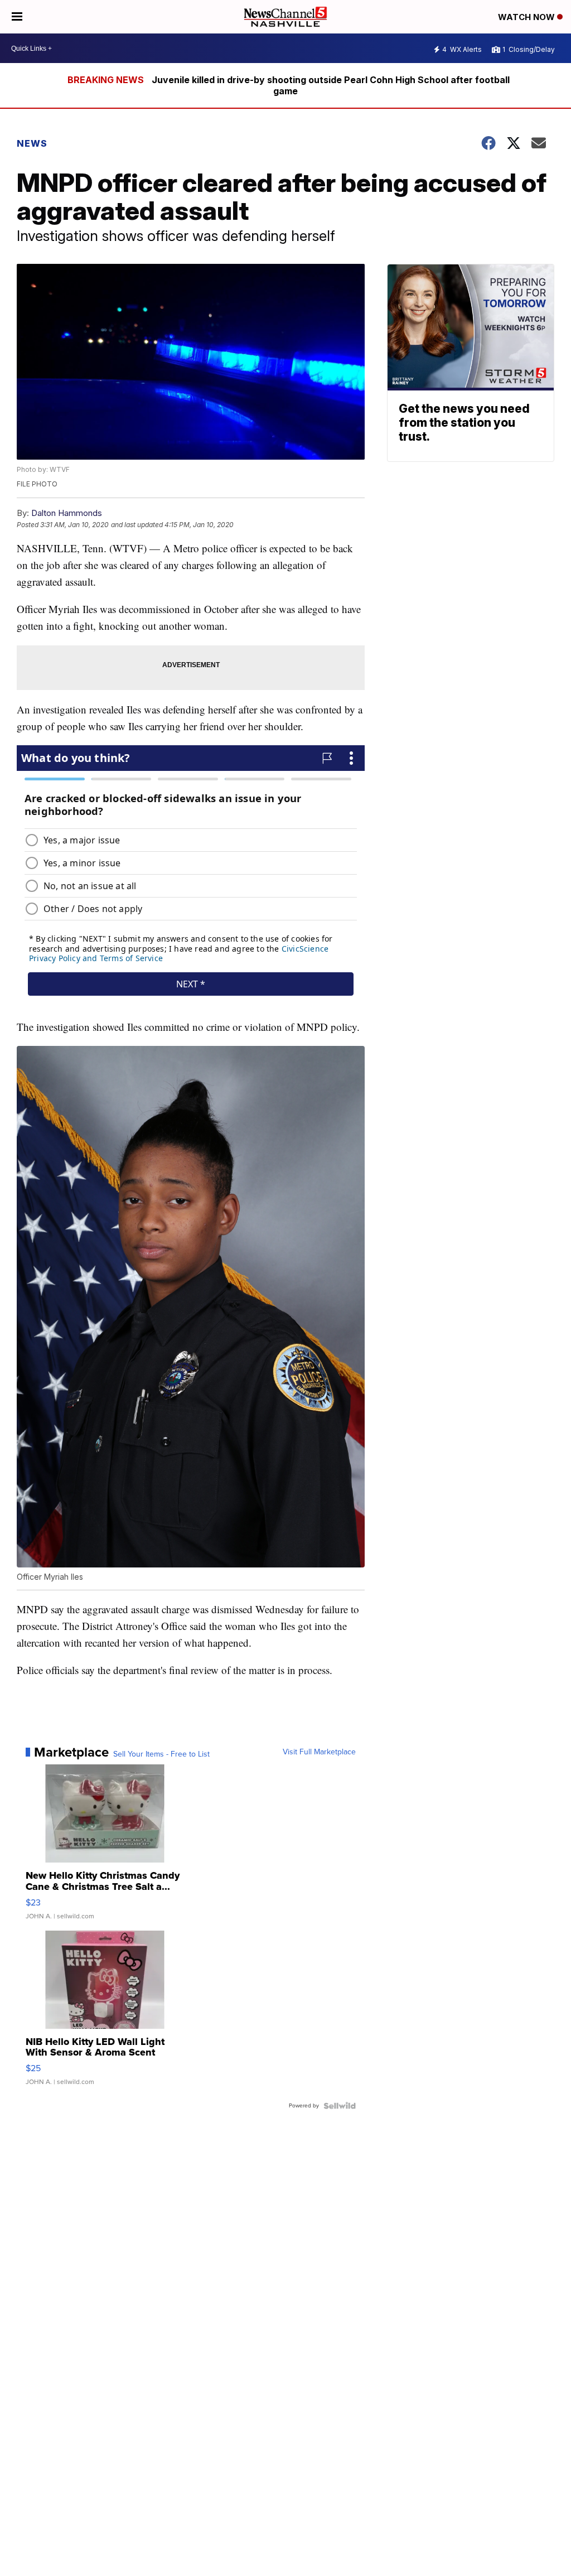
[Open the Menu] (17, 17)
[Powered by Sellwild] (340, 2106)
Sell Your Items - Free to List (161, 1754)
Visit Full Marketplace (319, 1752)
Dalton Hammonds (67, 513)
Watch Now (528, 17)
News (32, 143)
